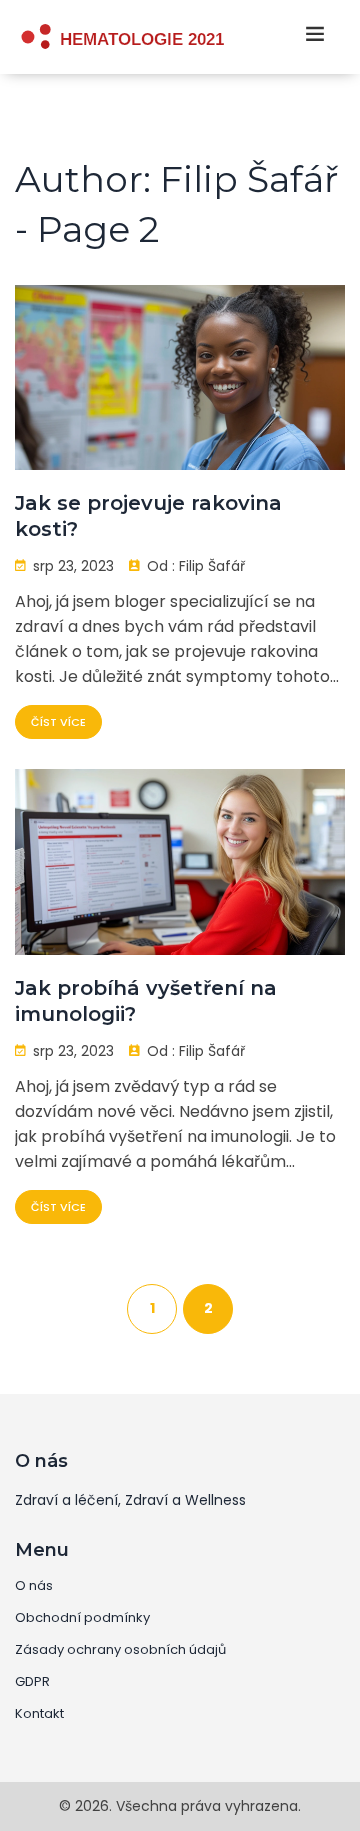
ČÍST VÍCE (58, 722)
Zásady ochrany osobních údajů (120, 1650)
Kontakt (39, 1714)
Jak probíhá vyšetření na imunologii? (146, 1001)
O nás (34, 1586)
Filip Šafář (212, 566)
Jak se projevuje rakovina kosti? (148, 516)
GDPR (32, 1682)
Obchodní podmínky (82, 1618)
